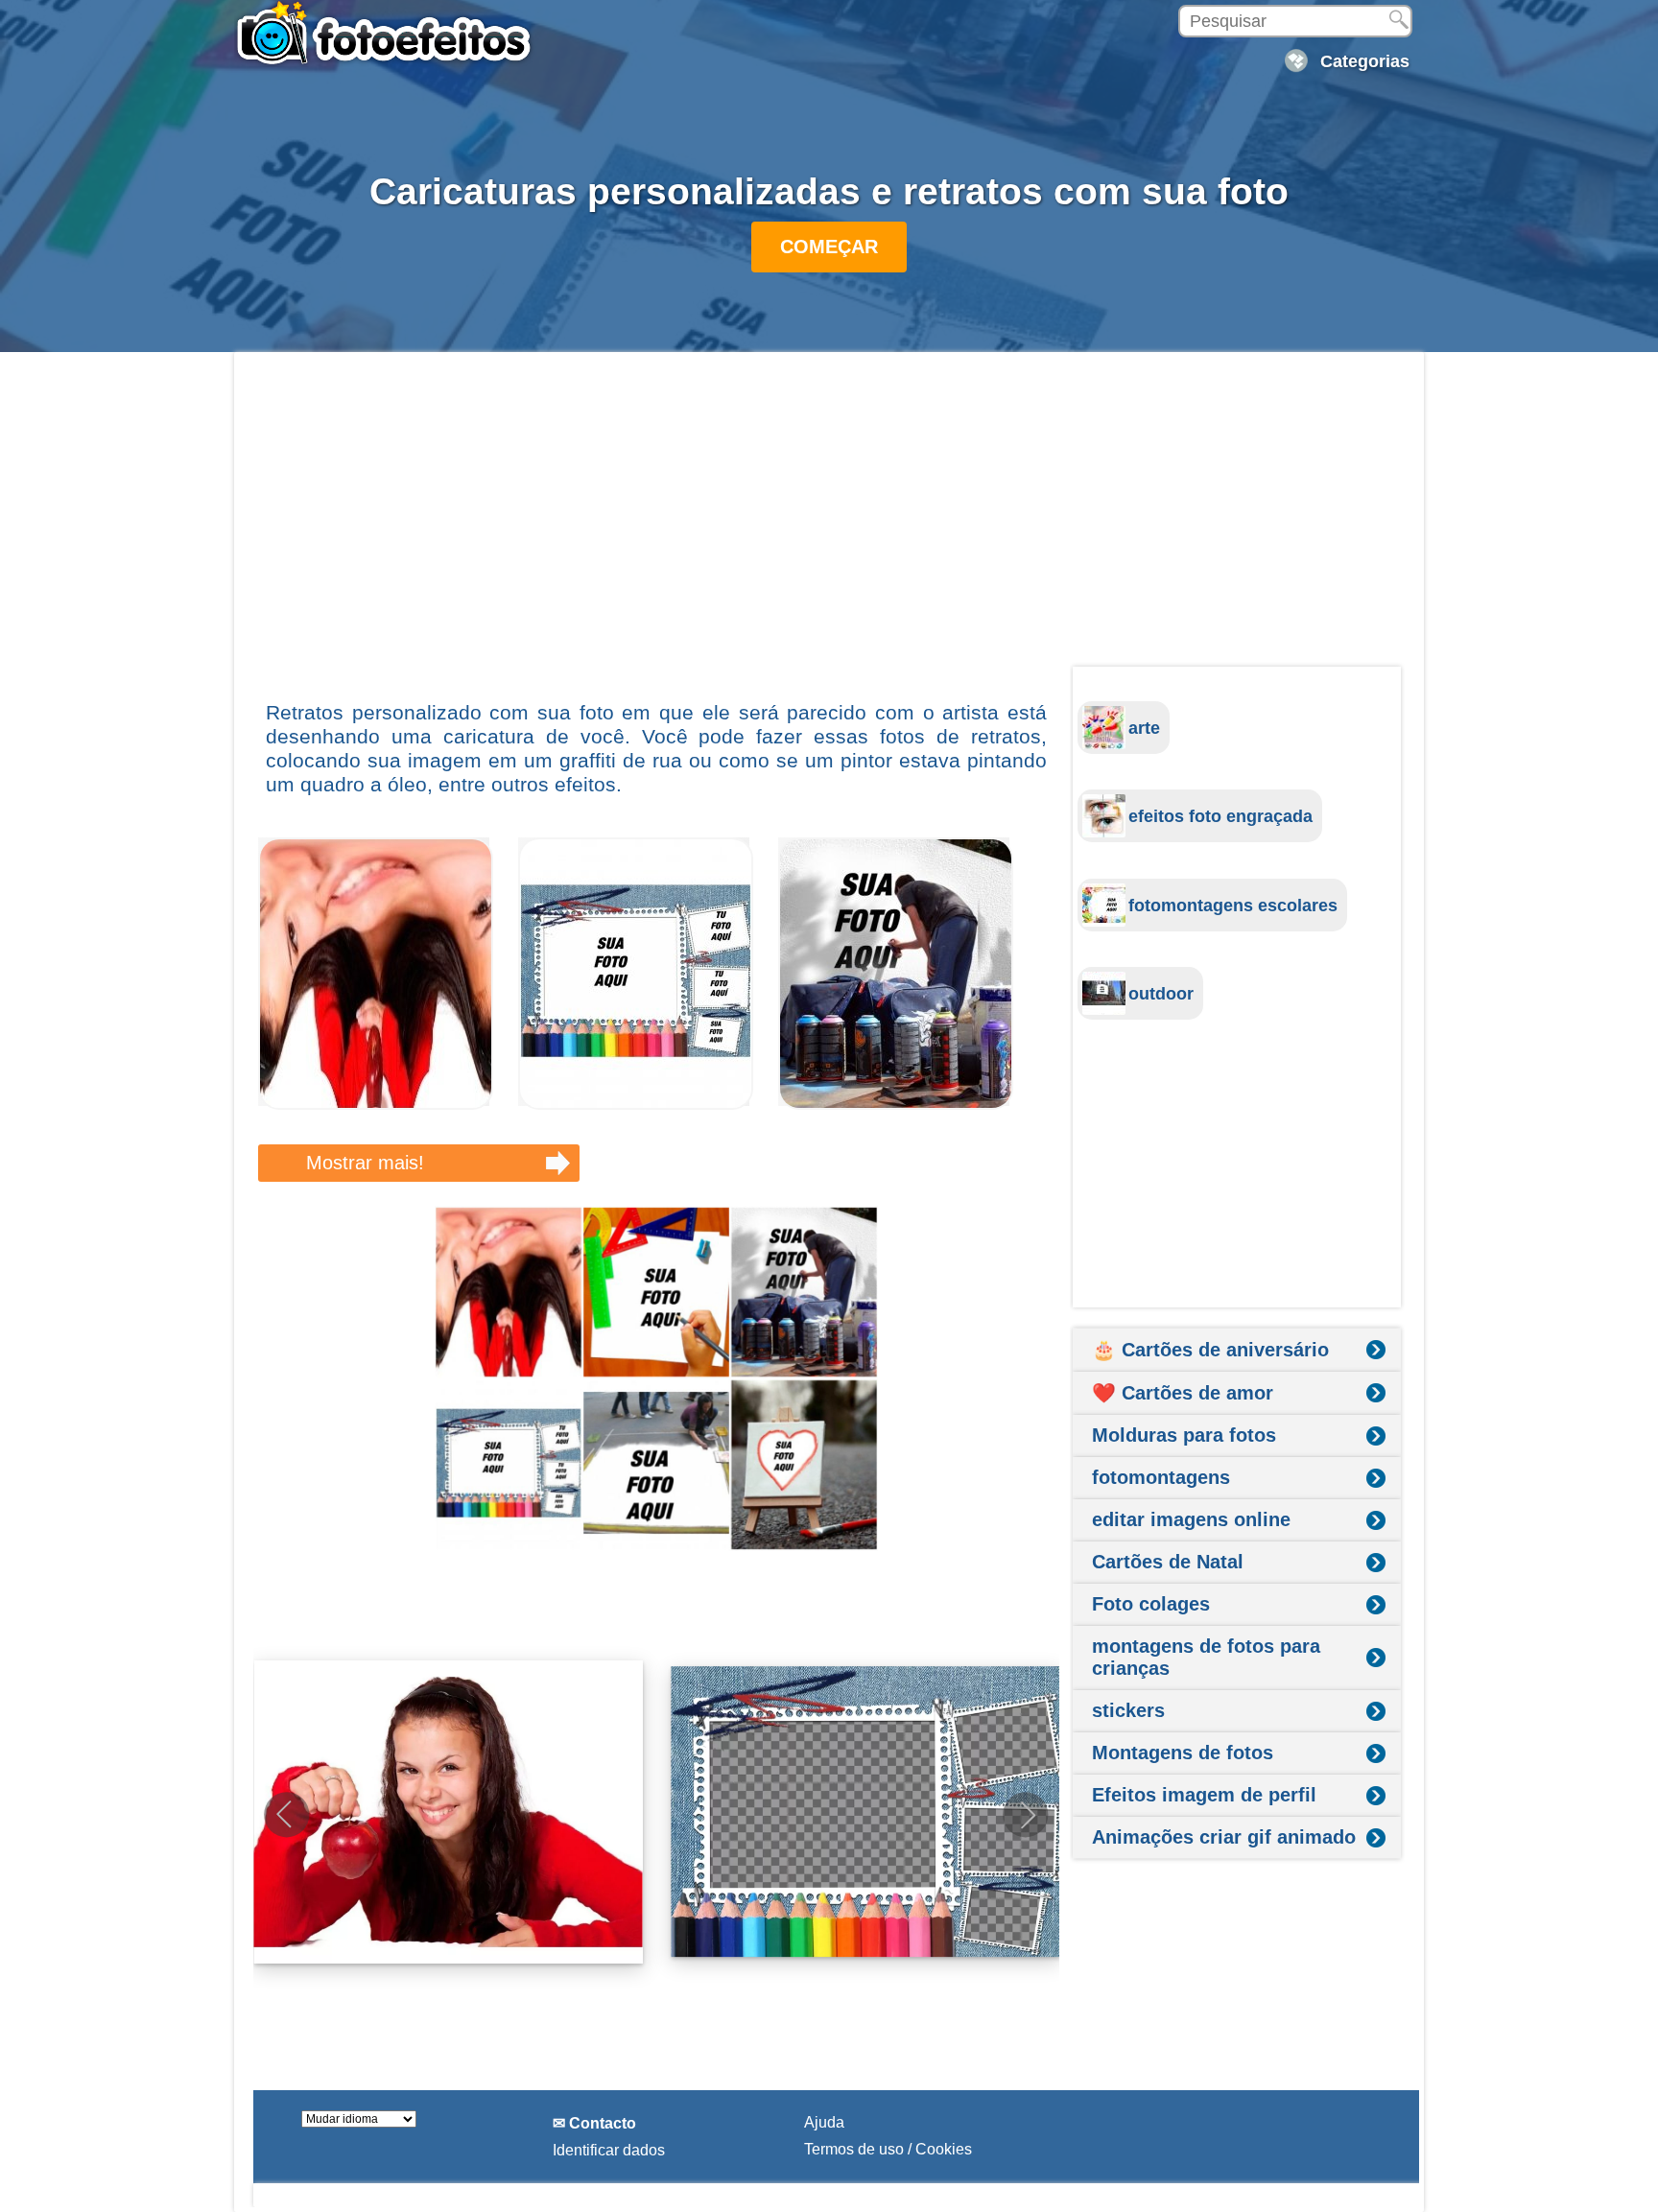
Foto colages (1151, 1604)
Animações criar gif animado (1224, 1837)
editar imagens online (1191, 1519)
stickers (1128, 1710)
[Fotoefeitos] (392, 34)
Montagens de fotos (1183, 1753)
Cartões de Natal (1168, 1562)
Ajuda (824, 2122)
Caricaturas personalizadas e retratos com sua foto (829, 191)
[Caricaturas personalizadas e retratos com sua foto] (656, 1378)
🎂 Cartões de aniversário (1210, 1350)
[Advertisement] (656, 525)
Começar (829, 247)
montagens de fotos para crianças (1206, 1657)
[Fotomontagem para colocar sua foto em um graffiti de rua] (896, 1105)
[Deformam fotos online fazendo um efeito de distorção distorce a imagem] (376, 1105)
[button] (1026, 1815)
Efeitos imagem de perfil (1204, 1795)
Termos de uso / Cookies (888, 2149)
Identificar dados (609, 2150)
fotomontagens (1161, 1477)
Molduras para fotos (1184, 1435)
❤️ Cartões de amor (1183, 1393)
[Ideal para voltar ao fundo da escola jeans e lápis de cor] (636, 1105)
